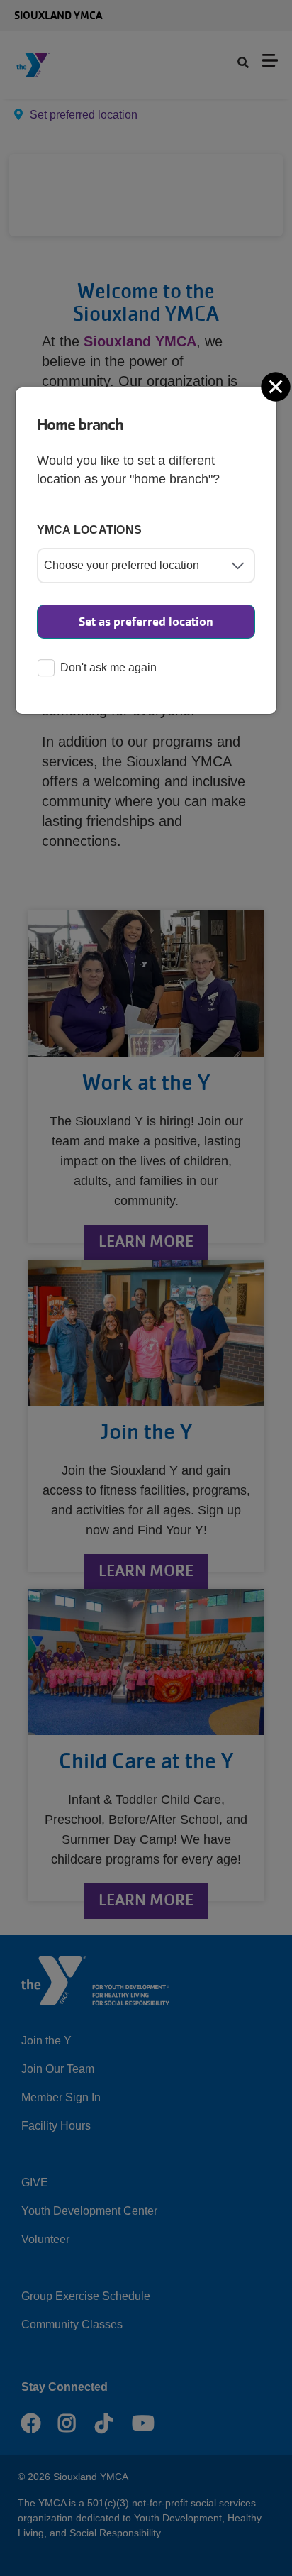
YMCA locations (90, 530)
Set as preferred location (146, 622)
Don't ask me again (108, 667)
